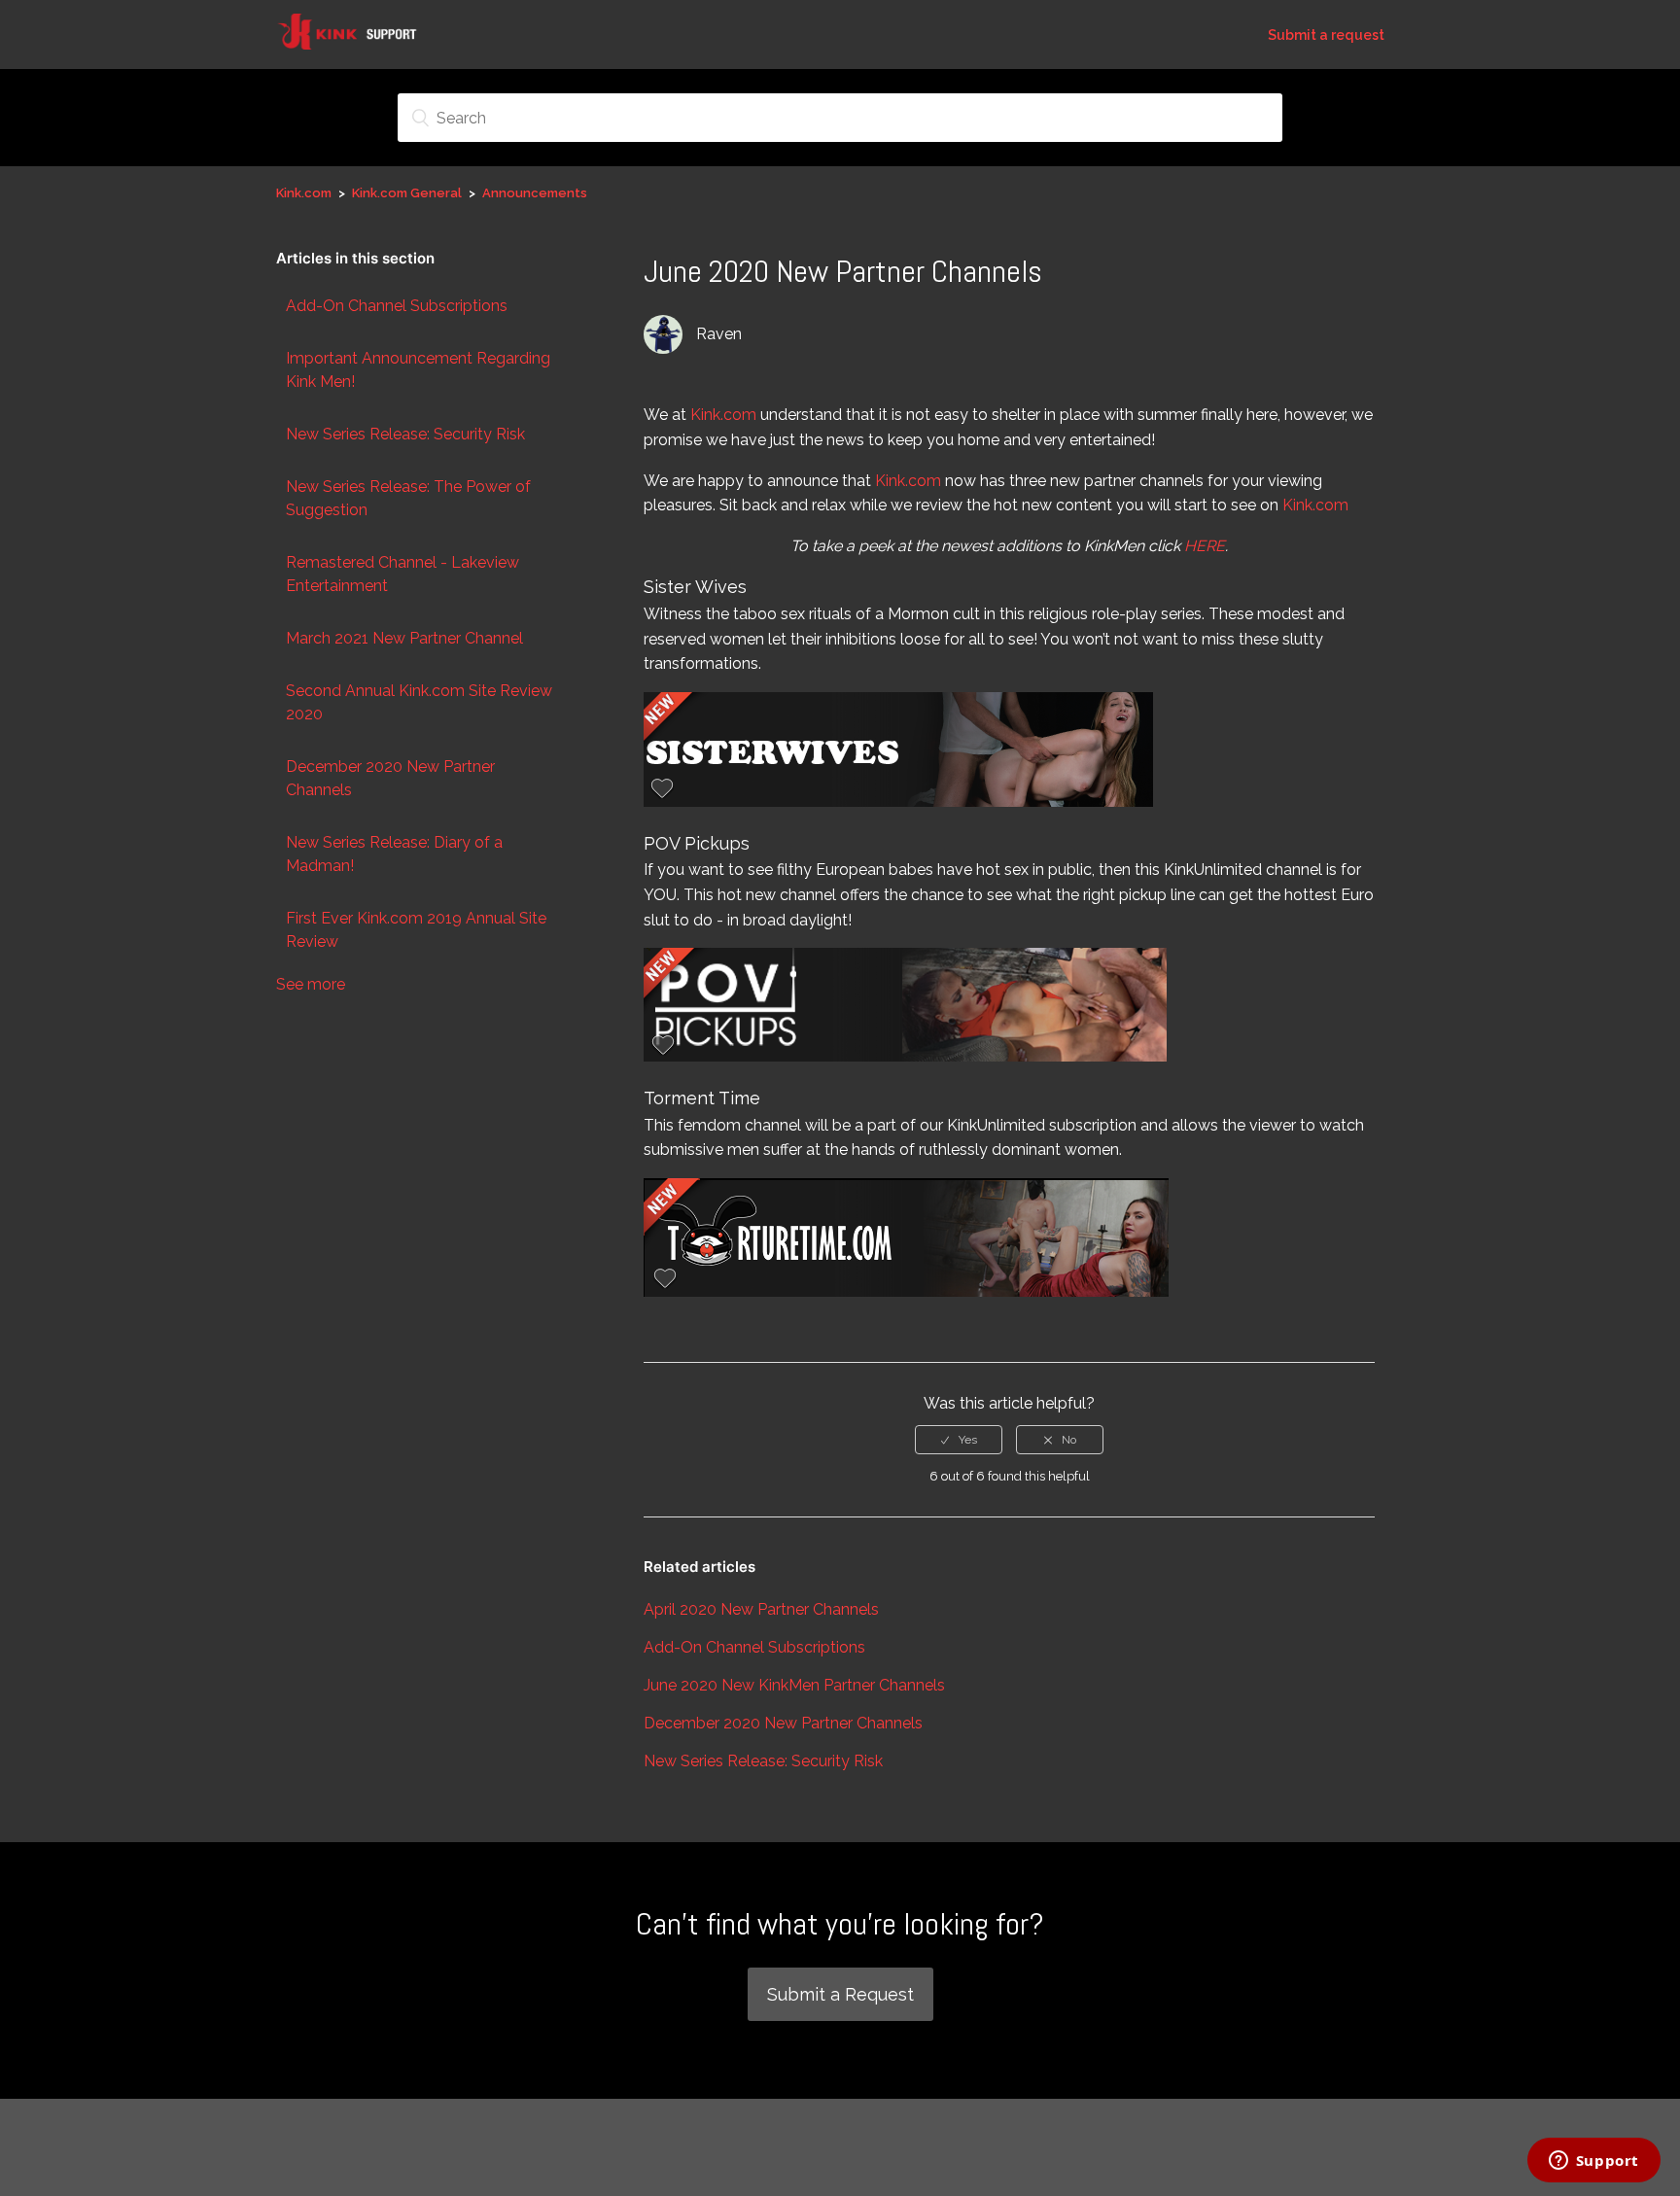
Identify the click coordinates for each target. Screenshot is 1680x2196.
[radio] (959, 1440)
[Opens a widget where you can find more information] (1593, 2162)
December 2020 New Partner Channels (390, 778)
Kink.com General (407, 193)
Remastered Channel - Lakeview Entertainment (402, 574)
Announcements (535, 193)
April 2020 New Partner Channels (761, 1609)
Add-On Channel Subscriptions (397, 306)
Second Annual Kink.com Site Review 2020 (419, 702)
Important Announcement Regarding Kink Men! (418, 370)
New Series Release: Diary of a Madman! (394, 854)
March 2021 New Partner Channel (404, 638)
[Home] (359, 44)
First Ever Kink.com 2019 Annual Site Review (416, 930)
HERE (1205, 546)
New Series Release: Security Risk (405, 434)
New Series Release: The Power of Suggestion (408, 498)
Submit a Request (840, 1994)
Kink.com (304, 193)
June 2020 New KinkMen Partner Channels (794, 1685)
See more (311, 984)
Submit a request (1326, 35)
